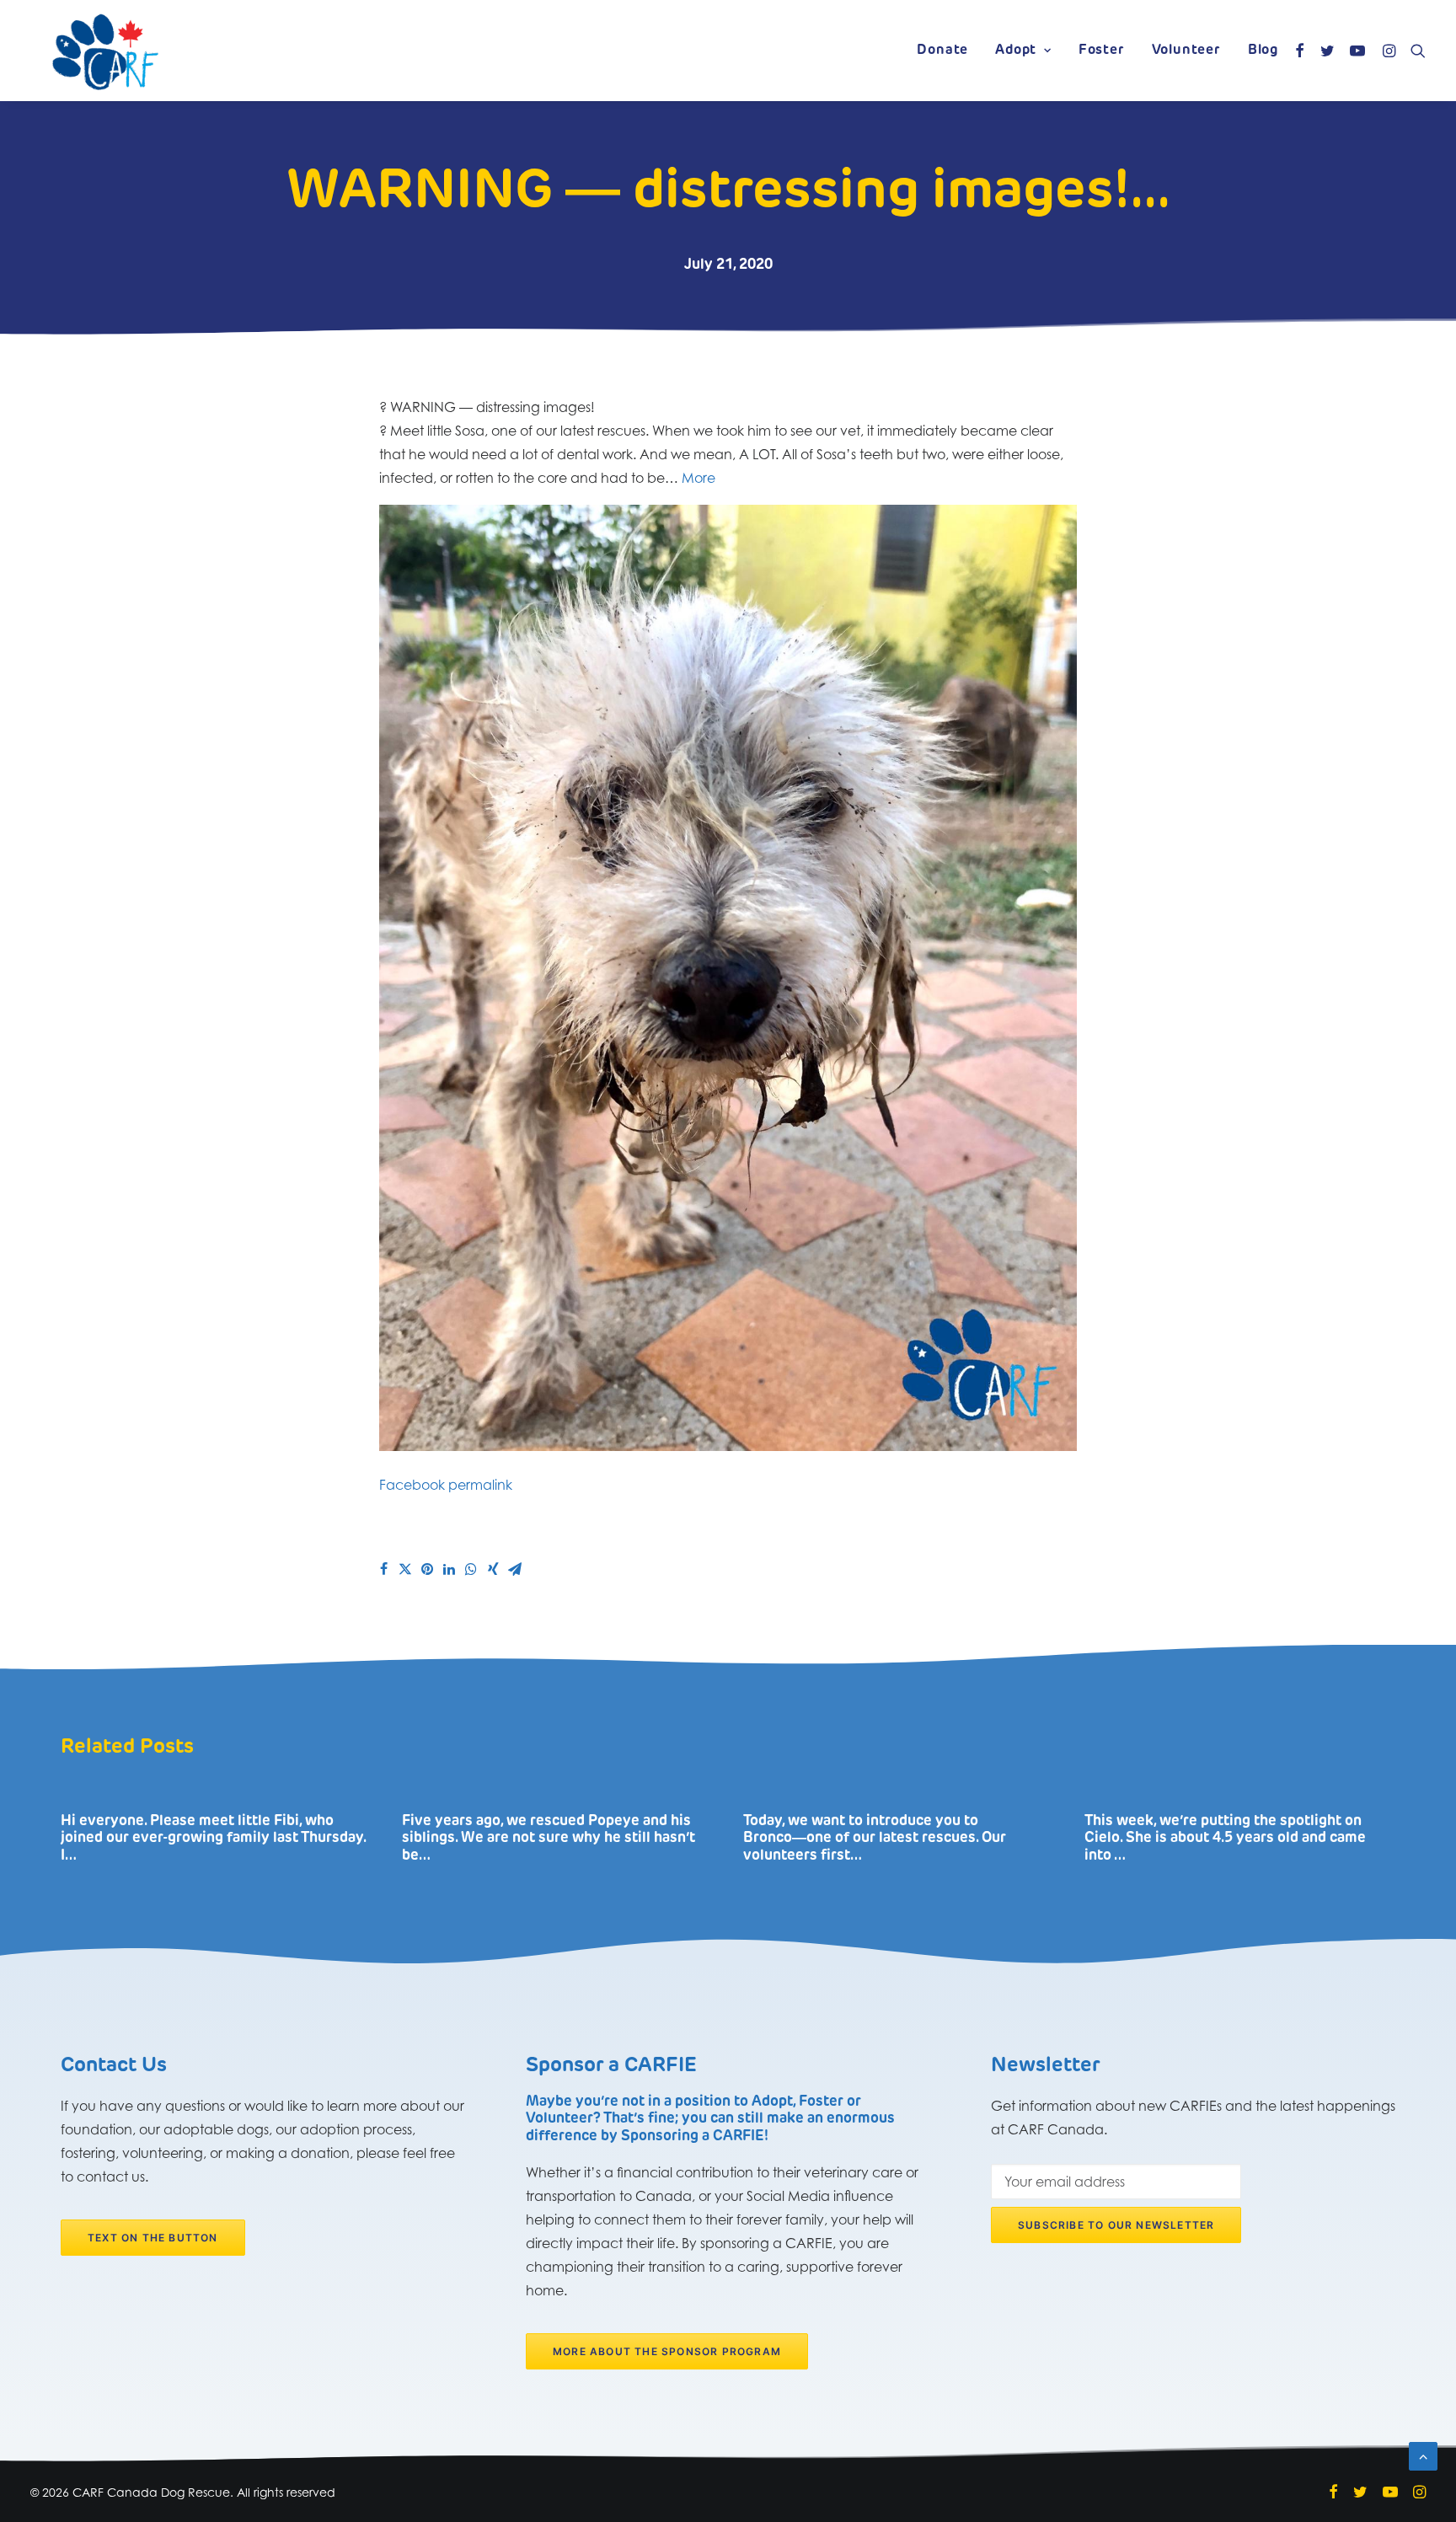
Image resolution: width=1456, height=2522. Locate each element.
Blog (1263, 51)
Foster (1102, 51)
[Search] (1414, 51)
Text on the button (153, 2238)
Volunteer (1186, 51)
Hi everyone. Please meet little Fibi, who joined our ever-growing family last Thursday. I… (213, 1839)
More (699, 478)
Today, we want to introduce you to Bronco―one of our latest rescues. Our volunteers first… (875, 1839)
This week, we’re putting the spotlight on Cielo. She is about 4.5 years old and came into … (1225, 1839)
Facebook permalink (446, 1485)
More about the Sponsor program (667, 2351)
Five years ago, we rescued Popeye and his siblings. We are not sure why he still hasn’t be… (549, 1839)
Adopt (1016, 51)
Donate (942, 51)
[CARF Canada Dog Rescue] (105, 51)
